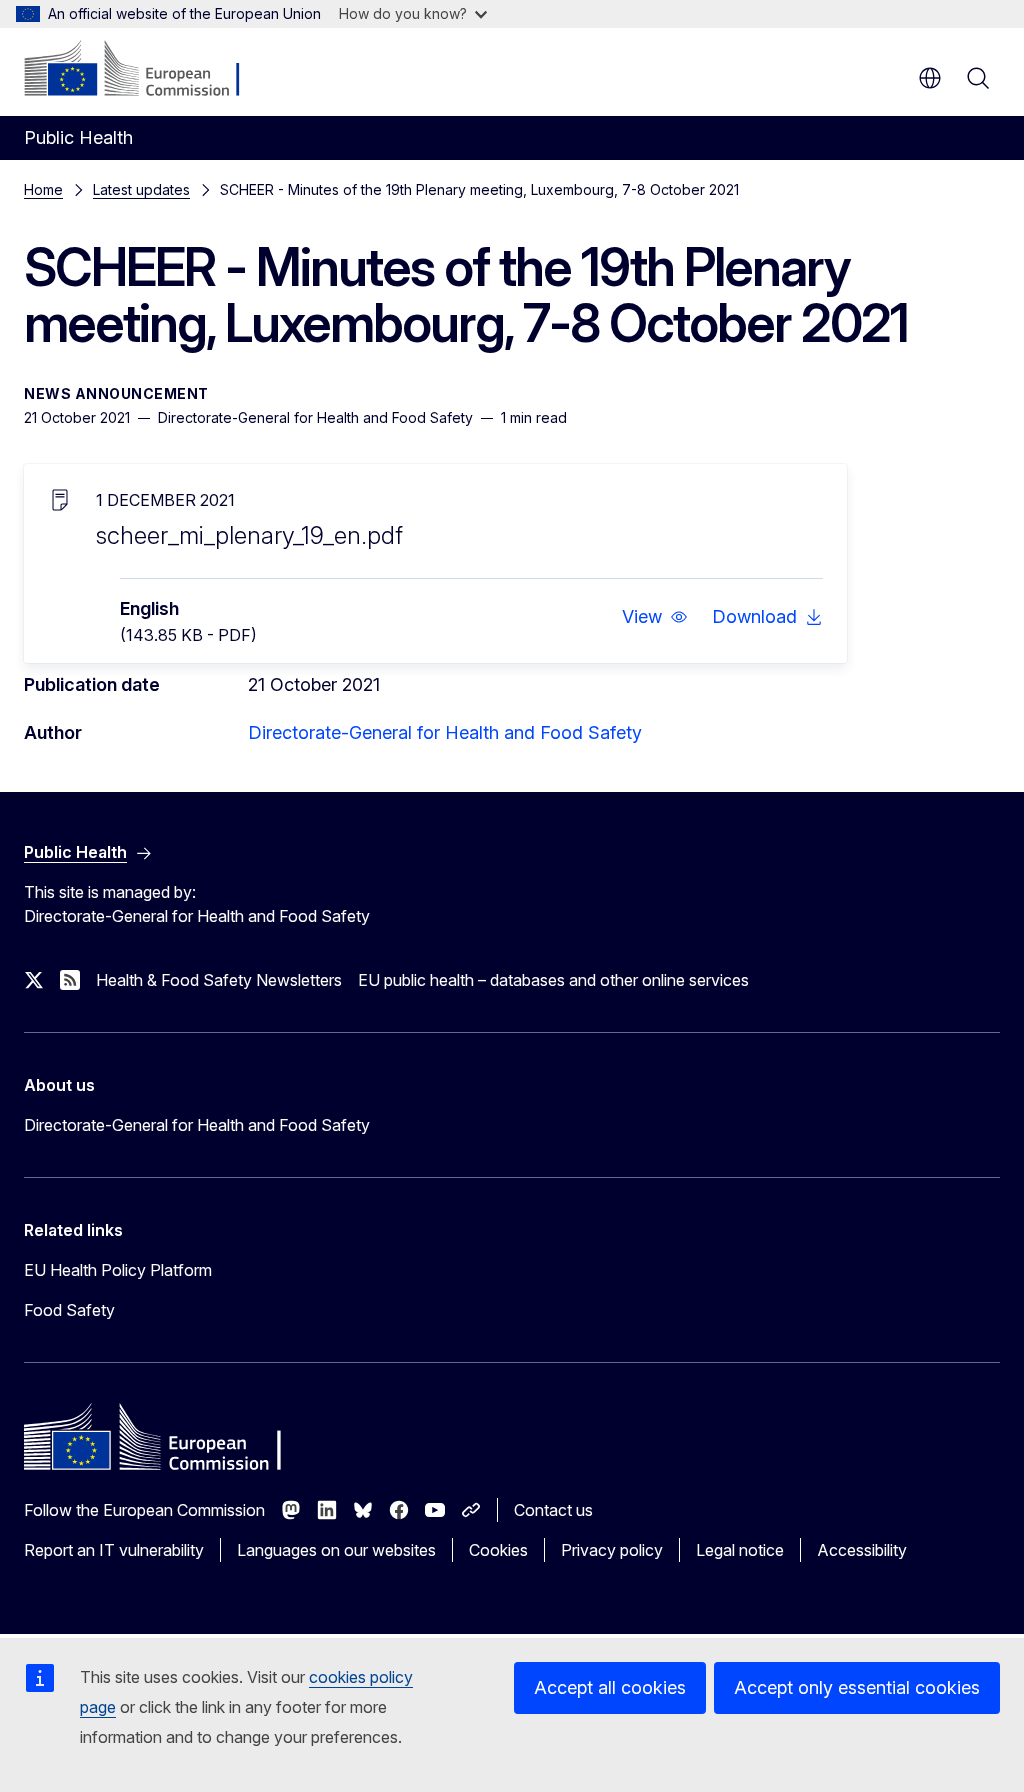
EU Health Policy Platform (118, 1270)
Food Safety (69, 1310)
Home (43, 189)
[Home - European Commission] (145, 70)
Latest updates (141, 189)
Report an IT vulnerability (114, 1550)
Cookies (498, 1550)
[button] (655, 617)
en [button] (930, 78)
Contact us (553, 1510)
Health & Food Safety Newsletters (219, 980)
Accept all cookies (610, 1687)
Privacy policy (612, 1550)
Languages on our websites (336, 1550)
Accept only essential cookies (857, 1687)
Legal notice (740, 1550)
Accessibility (862, 1550)
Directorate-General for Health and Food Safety (445, 732)
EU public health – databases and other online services (553, 980)
